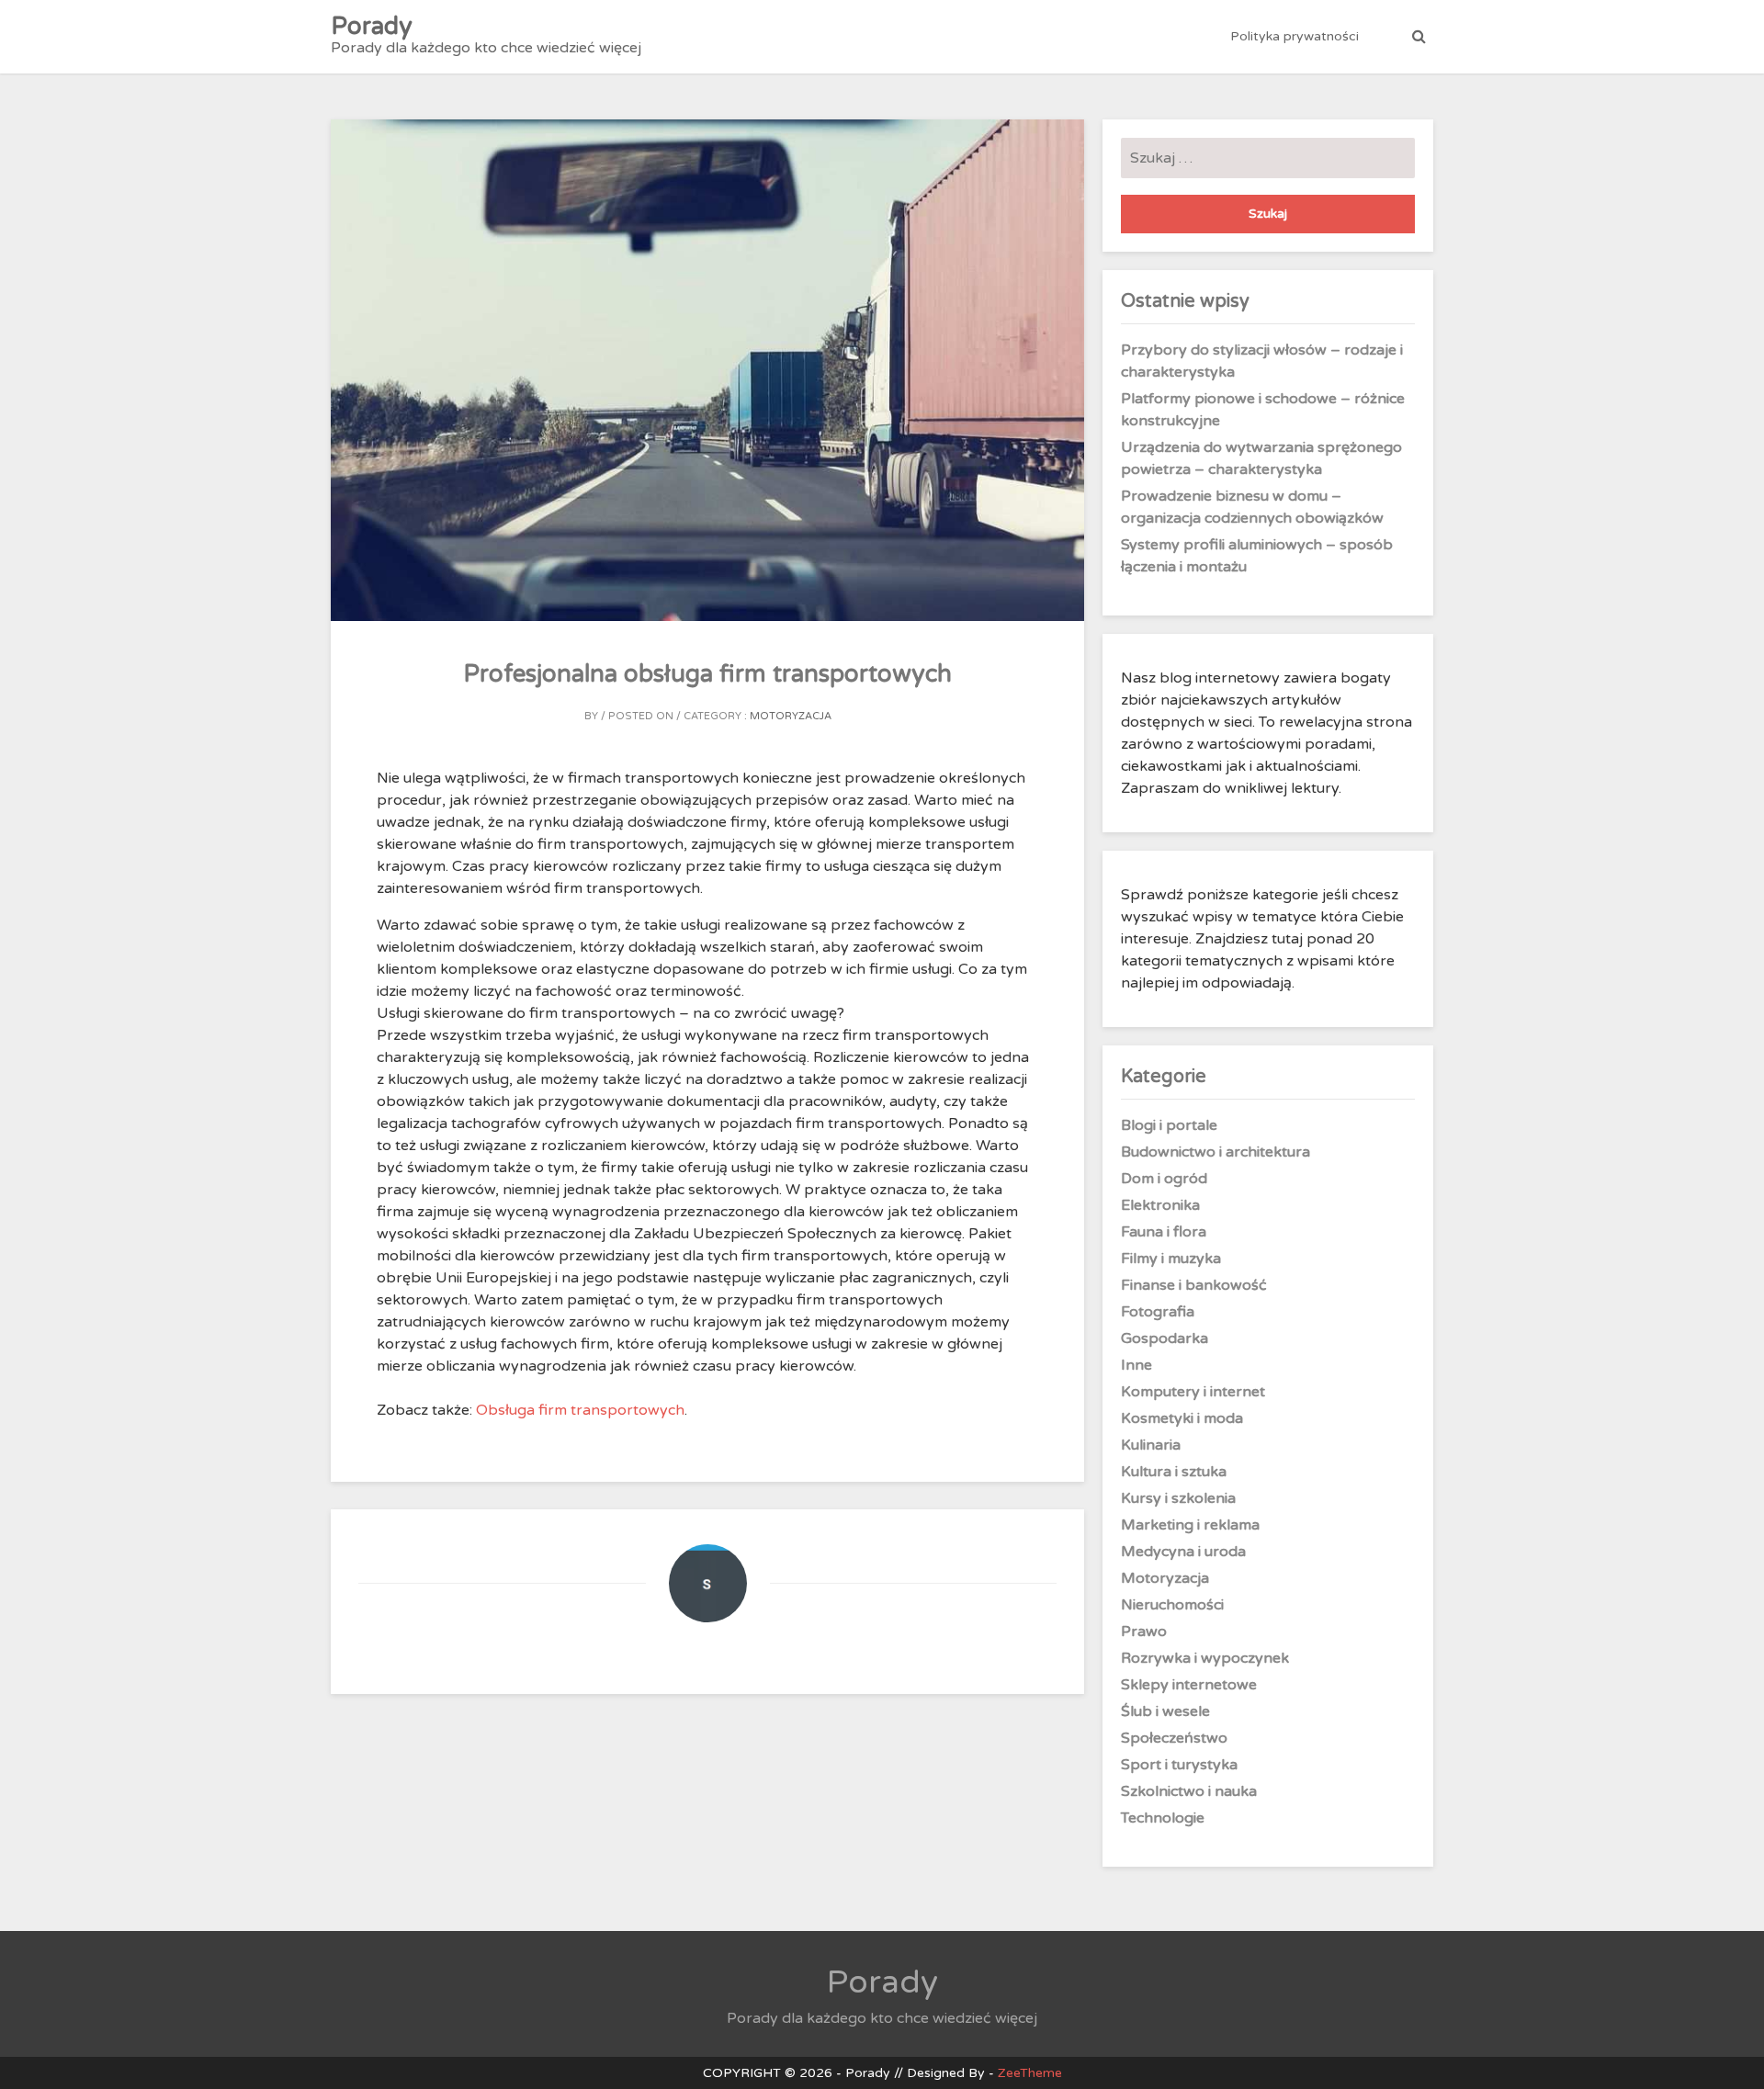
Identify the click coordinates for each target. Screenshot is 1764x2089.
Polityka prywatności (1295, 36)
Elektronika (1160, 1205)
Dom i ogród (1164, 1179)
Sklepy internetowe (1189, 1685)
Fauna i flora (1164, 1232)
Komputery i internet (1193, 1392)
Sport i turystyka (1179, 1765)
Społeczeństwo (1174, 1738)
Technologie (1163, 1818)
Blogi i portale (1169, 1125)
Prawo (1144, 1632)
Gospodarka (1165, 1338)
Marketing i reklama (1190, 1525)
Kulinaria (1151, 1445)
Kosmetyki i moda (1182, 1418)
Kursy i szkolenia (1178, 1498)
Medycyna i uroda (1183, 1552)
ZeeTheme (1030, 2073)
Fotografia (1158, 1312)
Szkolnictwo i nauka (1189, 1791)
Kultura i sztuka (1174, 1472)
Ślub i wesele (1165, 1711)
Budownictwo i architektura (1216, 1152)
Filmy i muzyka (1171, 1259)
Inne (1136, 1365)
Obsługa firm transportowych (580, 1410)
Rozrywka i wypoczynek (1205, 1658)
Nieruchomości (1172, 1605)
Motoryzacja (791, 716)
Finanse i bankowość (1194, 1285)
